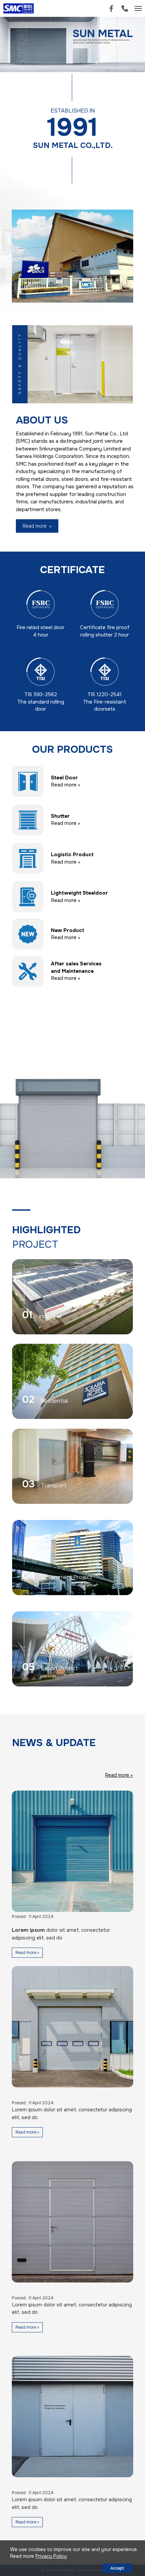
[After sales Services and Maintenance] (28, 971)
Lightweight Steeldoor (79, 893)
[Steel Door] (28, 781)
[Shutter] (28, 819)
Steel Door (64, 778)
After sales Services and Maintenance (76, 967)
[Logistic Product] (28, 858)
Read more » (66, 785)
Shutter (60, 816)
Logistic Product (72, 855)
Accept (117, 2568)
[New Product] (28, 934)
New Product (68, 930)
